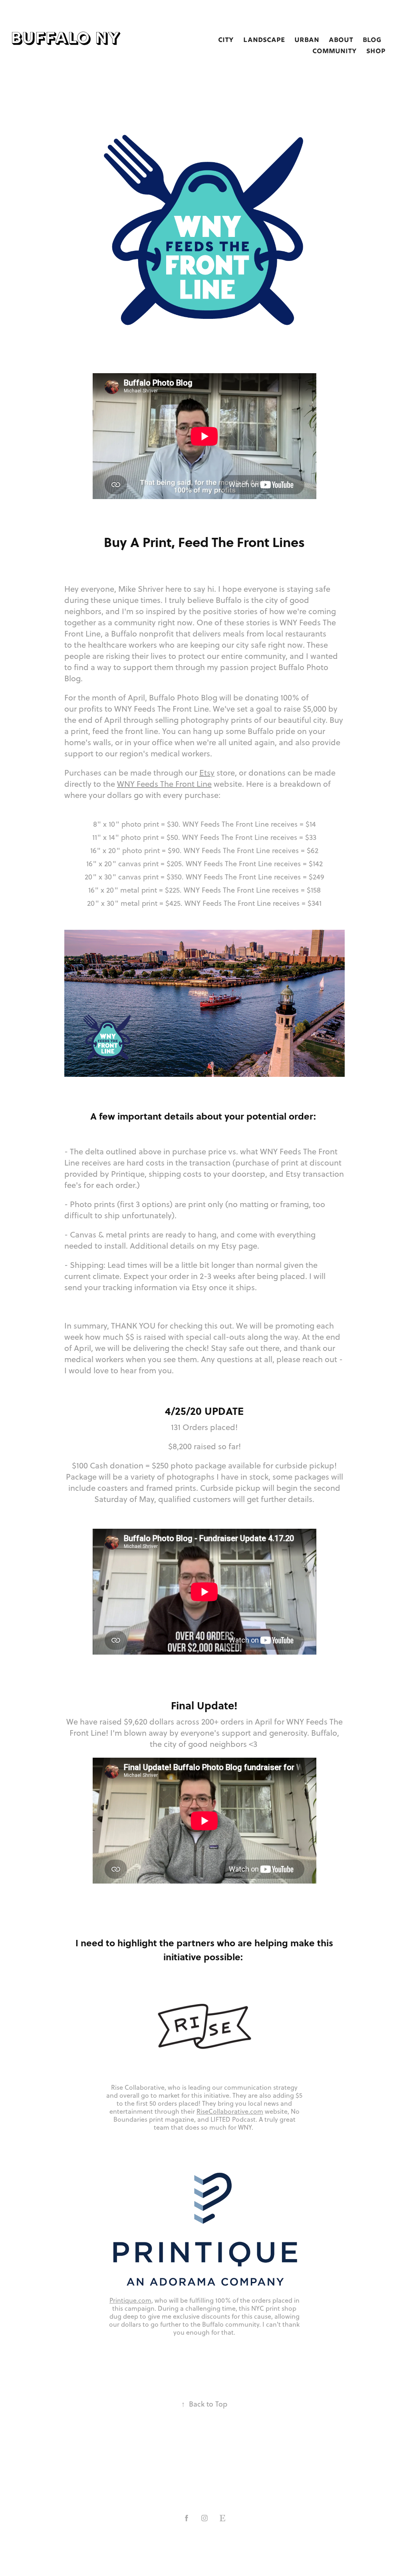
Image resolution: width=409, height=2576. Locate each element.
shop (376, 52)
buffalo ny (66, 39)
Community (335, 52)
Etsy (207, 773)
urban (307, 40)
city (226, 40)
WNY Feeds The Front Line (164, 784)
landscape (264, 40)
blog (372, 40)
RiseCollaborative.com (230, 2111)
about (341, 40)
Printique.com (130, 2300)
